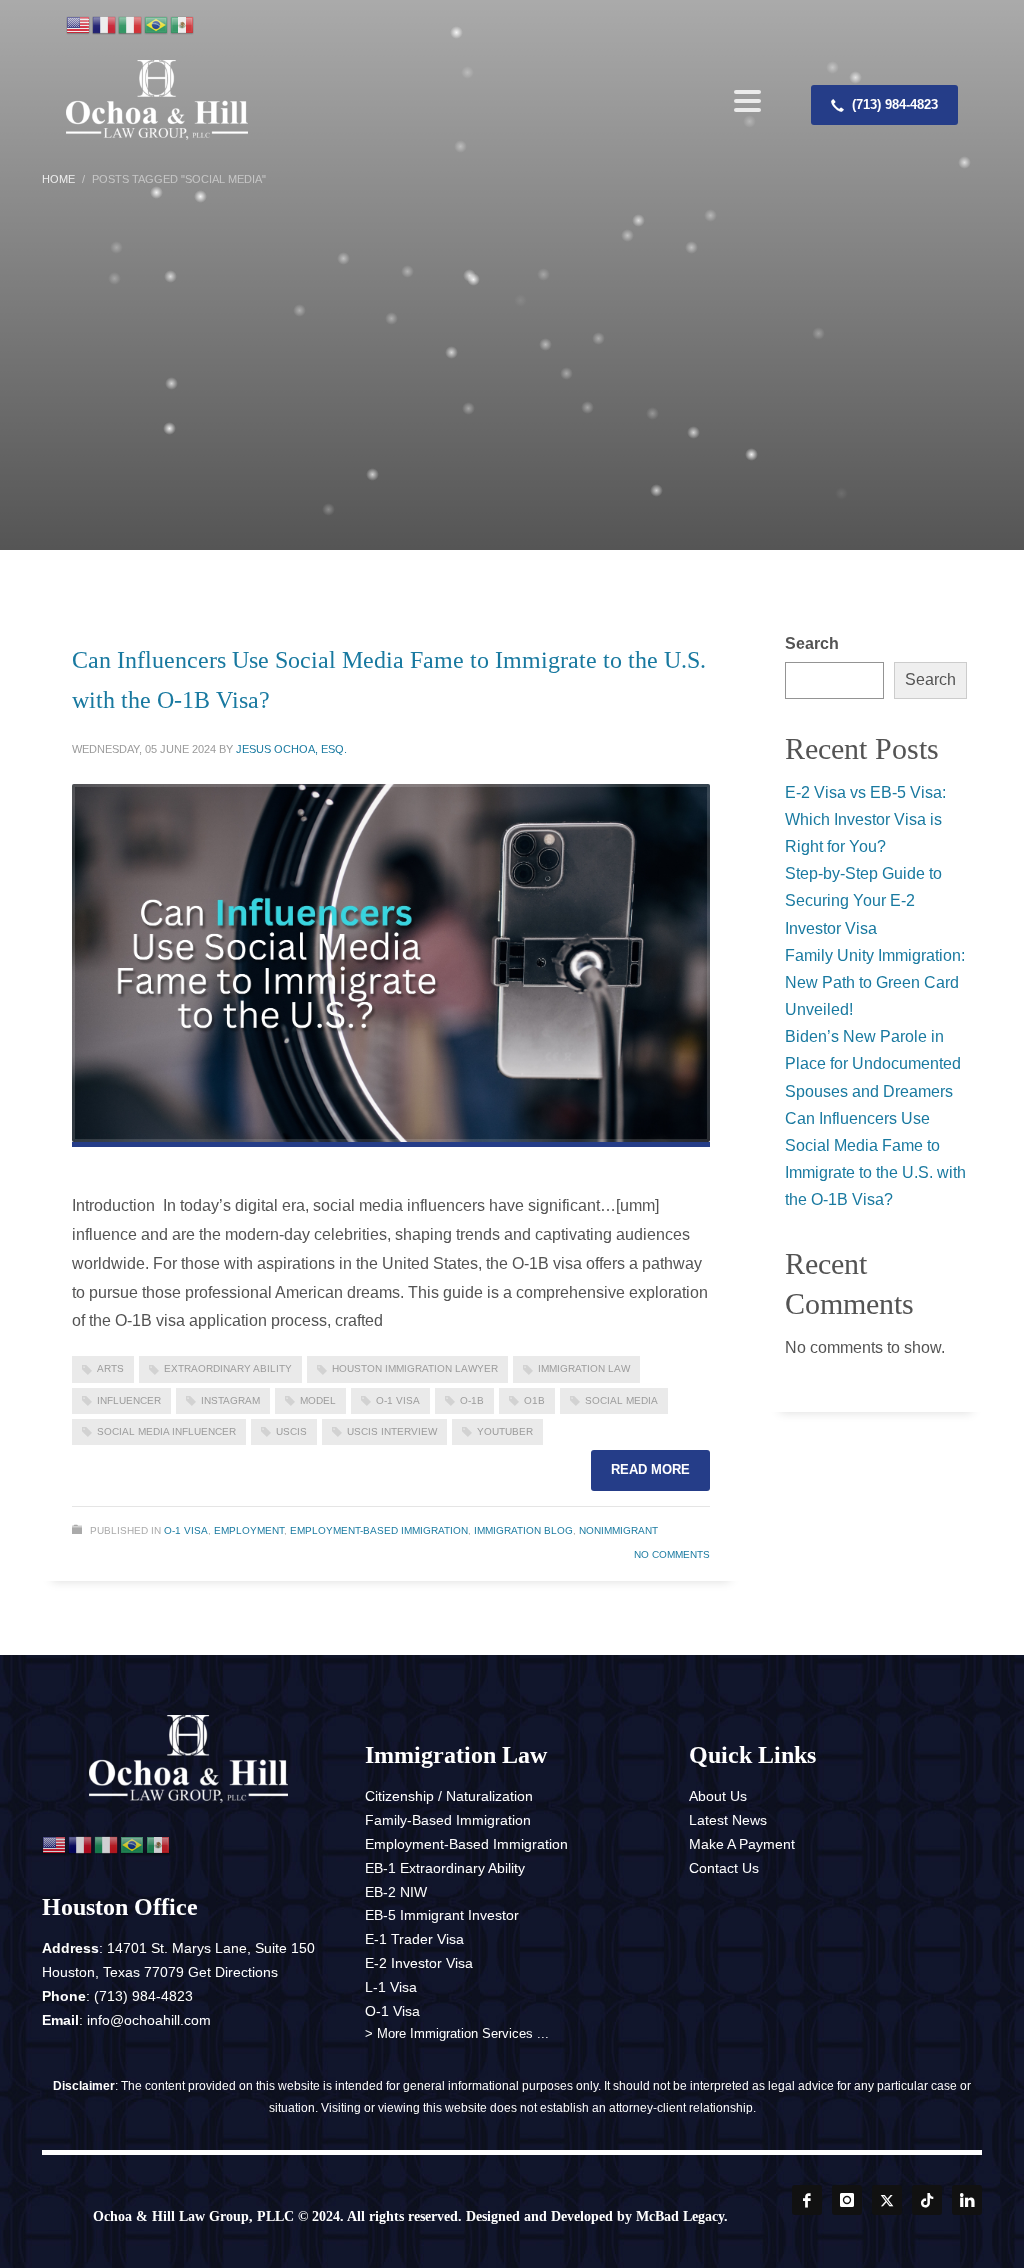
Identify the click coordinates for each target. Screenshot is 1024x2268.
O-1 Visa (398, 1400)
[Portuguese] (157, 25)
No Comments (672, 1554)
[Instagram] (847, 2200)
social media (621, 1400)
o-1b (472, 1400)
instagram (230, 1400)
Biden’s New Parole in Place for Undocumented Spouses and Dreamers (873, 1063)
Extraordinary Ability (228, 1368)
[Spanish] (183, 25)
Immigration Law (584, 1368)
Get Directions (233, 1972)
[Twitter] (887, 2200)
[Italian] (131, 25)
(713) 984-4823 (143, 1996)
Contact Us (724, 1868)
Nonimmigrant (618, 1530)
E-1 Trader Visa (414, 1939)
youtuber (505, 1431)
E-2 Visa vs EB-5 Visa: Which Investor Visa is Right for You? (865, 819)
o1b (534, 1400)
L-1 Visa (391, 1987)
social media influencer (166, 1431)
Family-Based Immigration (448, 1820)
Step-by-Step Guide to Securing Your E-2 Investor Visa (863, 900)
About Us (718, 1796)
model (318, 1400)
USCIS (291, 1431)
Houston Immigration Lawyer (415, 1368)
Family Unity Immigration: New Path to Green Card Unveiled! (875, 982)
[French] (105, 25)
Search (812, 643)
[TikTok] (927, 2200)
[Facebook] (807, 2200)
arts (110, 1368)
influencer (129, 1400)
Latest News (728, 1820)
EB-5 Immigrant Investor (442, 1915)
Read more (650, 1469)
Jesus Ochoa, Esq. (291, 749)
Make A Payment (742, 1844)
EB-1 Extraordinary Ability (445, 1868)
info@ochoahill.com (149, 2020)
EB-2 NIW (396, 1892)
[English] (79, 25)
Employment (249, 1530)
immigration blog (523, 1530)
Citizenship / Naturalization (449, 1796)
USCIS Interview (392, 1431)
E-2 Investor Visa (419, 1963)
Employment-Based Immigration (379, 1530)
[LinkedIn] (967, 2200)
